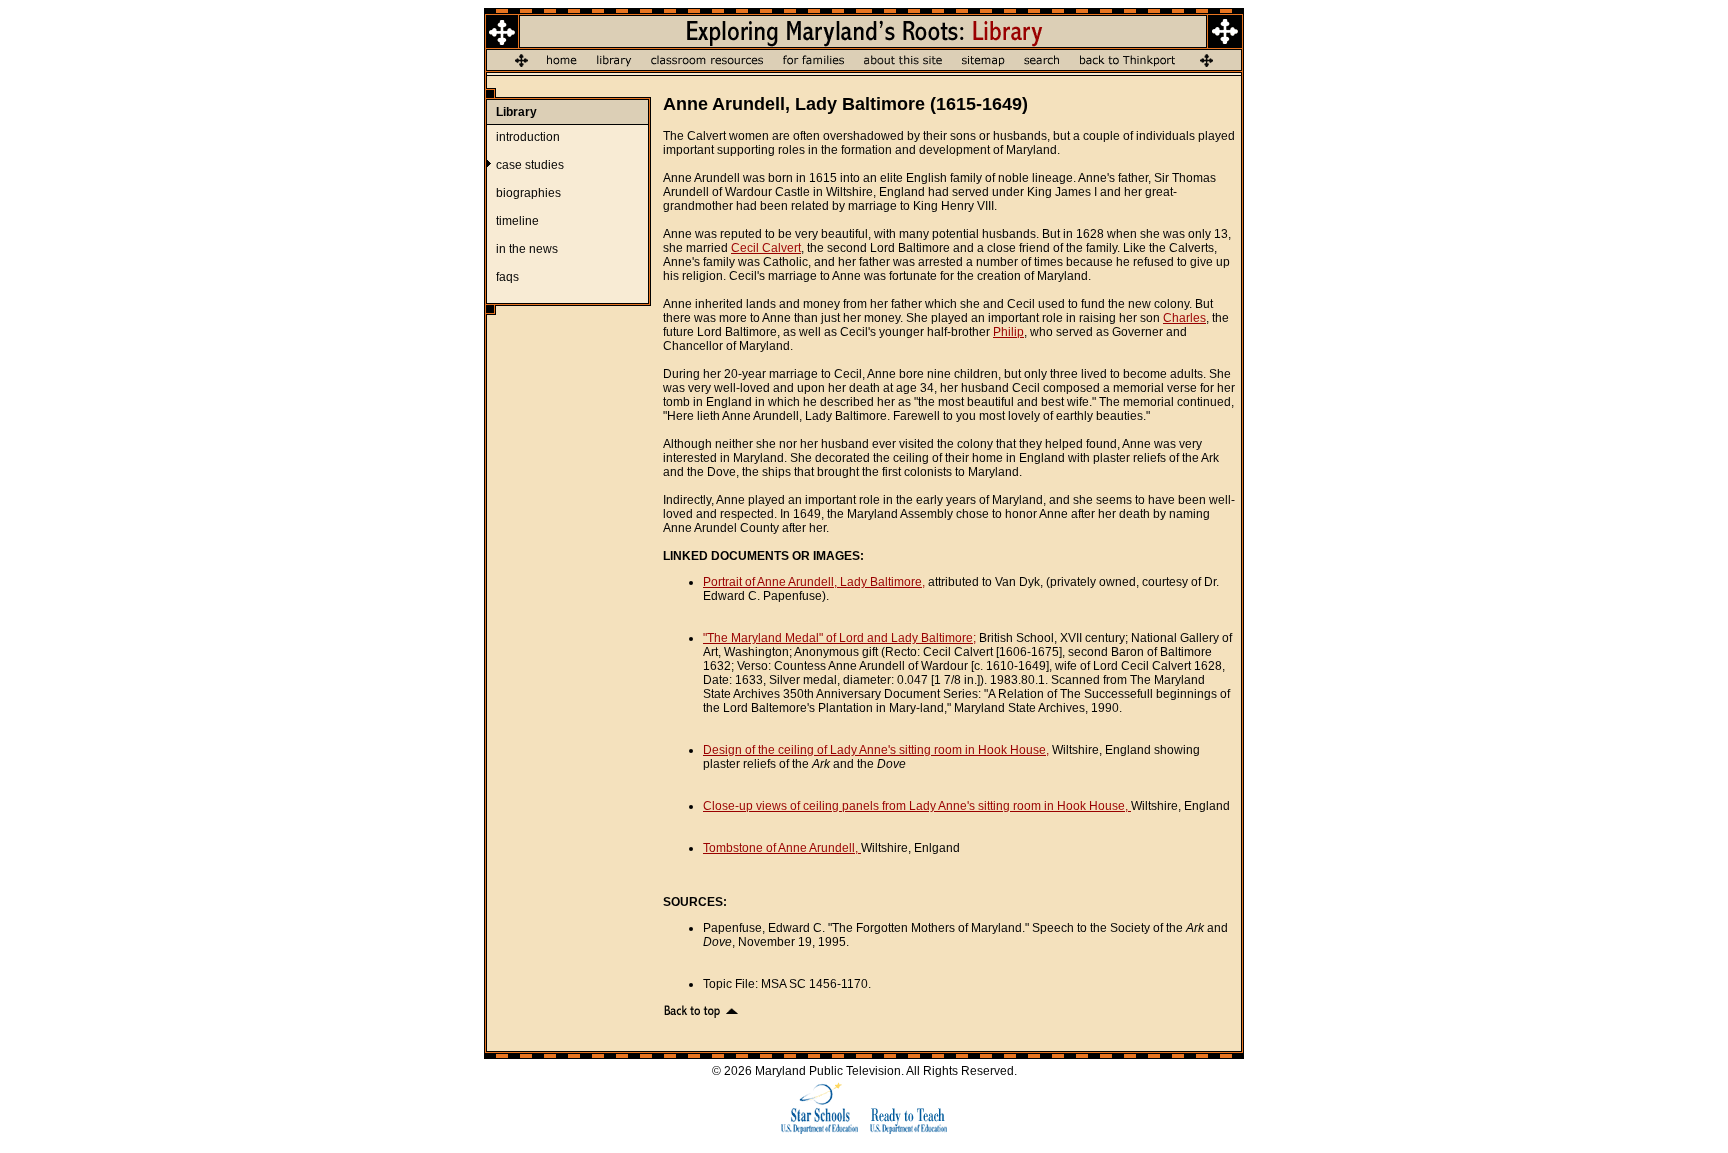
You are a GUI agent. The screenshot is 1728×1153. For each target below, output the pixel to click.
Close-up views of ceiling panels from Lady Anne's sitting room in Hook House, (917, 806)
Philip (1008, 332)
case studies (530, 165)
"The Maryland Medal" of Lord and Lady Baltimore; (839, 638)
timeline (517, 221)
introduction (528, 137)
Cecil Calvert (766, 248)
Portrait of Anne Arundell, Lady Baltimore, (814, 582)
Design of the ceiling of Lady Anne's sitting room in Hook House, (876, 750)
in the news (527, 249)
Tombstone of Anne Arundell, (782, 848)
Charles (1184, 318)
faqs (507, 277)
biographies (528, 193)
